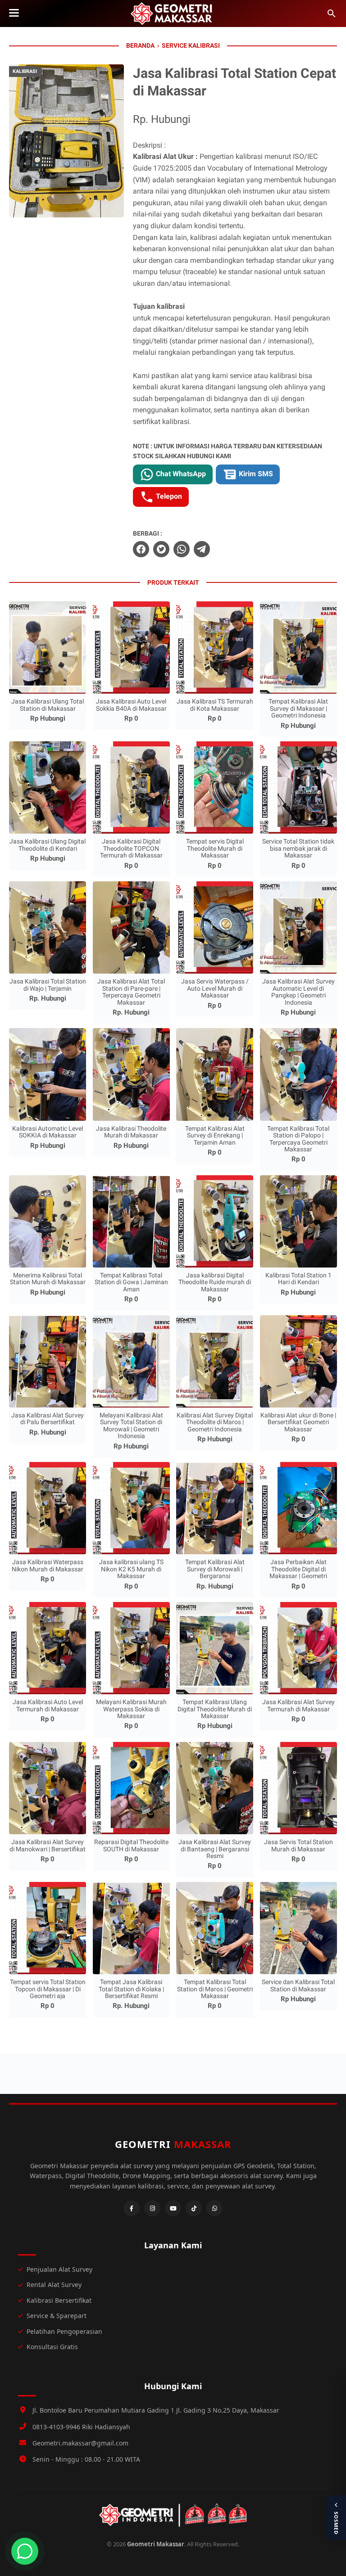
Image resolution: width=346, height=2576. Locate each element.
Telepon (168, 497)
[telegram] (202, 549)
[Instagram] (152, 2208)
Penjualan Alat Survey (59, 2269)
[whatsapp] (182, 549)
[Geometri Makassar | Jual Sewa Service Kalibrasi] (173, 14)
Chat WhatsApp (180, 474)
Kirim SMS (255, 474)
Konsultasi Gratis (52, 2347)
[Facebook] (132, 2208)
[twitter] (161, 549)
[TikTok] (194, 2208)
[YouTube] (173, 2208)
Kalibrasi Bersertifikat (59, 2300)
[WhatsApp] (214, 2208)
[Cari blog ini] (332, 14)
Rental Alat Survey (54, 2285)
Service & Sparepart (57, 2316)
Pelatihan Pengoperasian (64, 2331)
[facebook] (141, 549)
